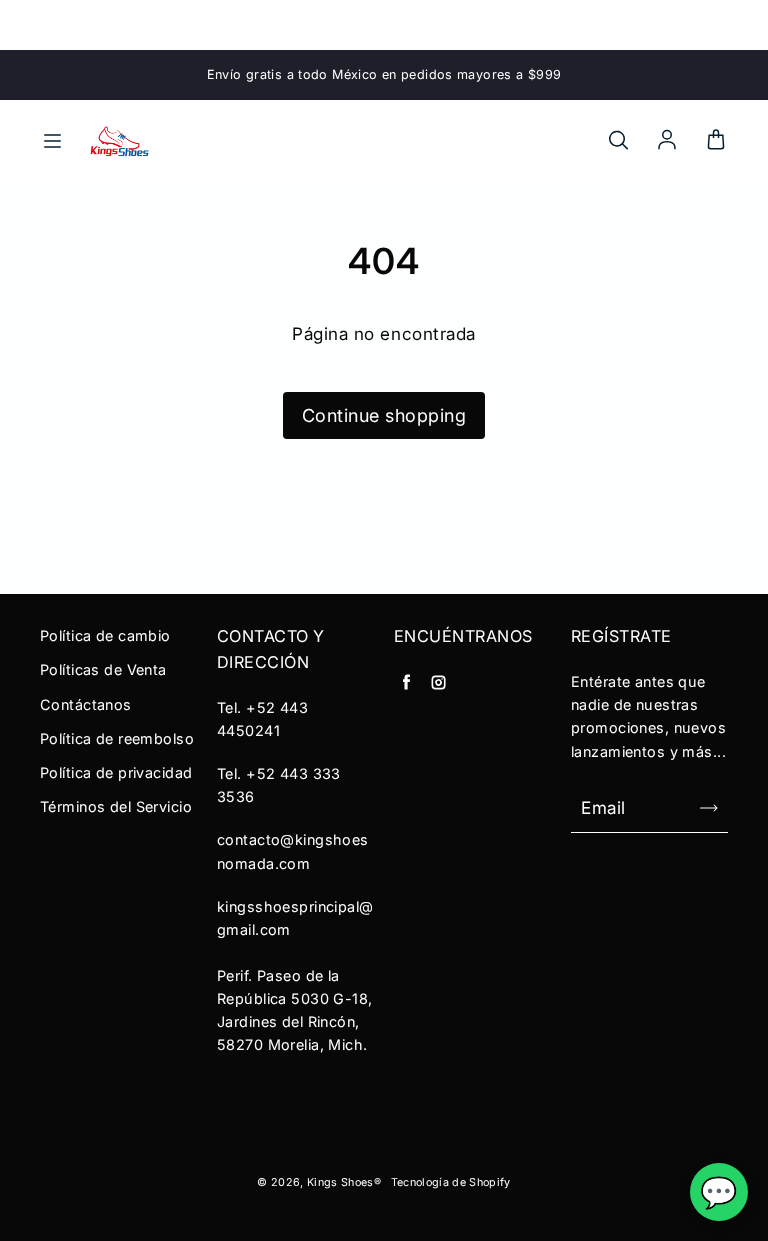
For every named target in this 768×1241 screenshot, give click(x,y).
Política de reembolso (117, 738)
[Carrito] (716, 141)
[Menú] (52, 141)
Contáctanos (86, 704)
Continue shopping (384, 415)
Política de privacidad (116, 772)
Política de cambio (105, 635)
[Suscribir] (709, 808)
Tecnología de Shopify (451, 1182)
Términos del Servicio (116, 806)
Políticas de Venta (103, 669)
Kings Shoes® (344, 1182)
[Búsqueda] (618, 141)
